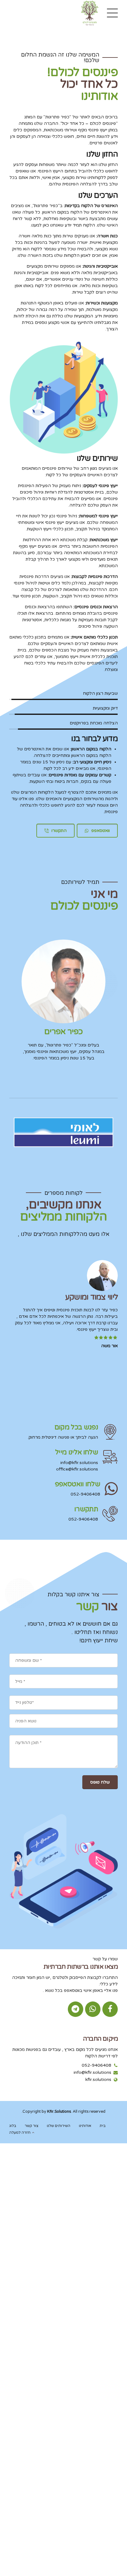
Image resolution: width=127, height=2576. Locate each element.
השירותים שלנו (59, 2126)
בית (102, 2126)
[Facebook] (110, 2009)
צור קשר (32, 2126)
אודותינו (85, 2126)
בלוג (13, 2126)
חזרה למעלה (20, 2133)
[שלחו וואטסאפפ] (111, 1489)
